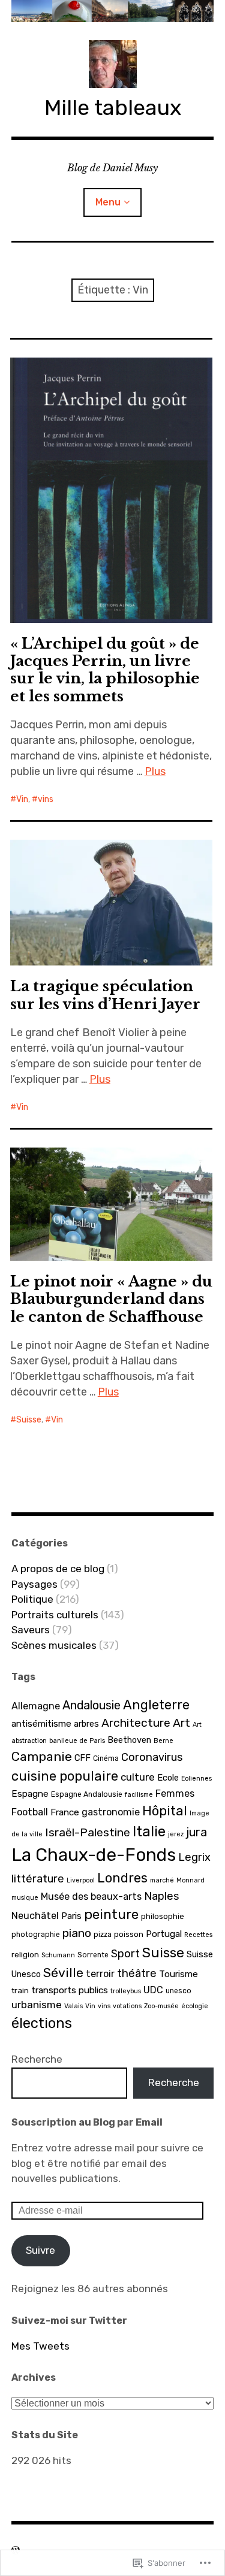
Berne (163, 1741)
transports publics (70, 1990)
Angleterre (156, 1705)
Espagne (30, 1794)
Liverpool (81, 1880)
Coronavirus (152, 1757)
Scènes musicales (54, 1645)
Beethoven (129, 1740)
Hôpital (165, 1811)
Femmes (175, 1793)
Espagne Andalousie (87, 1794)
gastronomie (111, 1812)
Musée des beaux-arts (91, 1897)
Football (30, 1812)
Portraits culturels (55, 1615)
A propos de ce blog (58, 1569)
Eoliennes (196, 1779)
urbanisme (37, 2005)
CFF (82, 1758)
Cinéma (106, 1758)
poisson (129, 1934)
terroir (100, 1974)
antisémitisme (41, 1724)
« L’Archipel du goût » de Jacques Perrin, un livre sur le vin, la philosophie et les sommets (105, 670)
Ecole (168, 1778)
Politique (32, 1599)
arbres (86, 1724)
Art (181, 1723)
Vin (22, 799)
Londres (122, 1878)
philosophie (163, 1916)
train (20, 1990)
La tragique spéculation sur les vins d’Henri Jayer (105, 995)
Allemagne (36, 1706)
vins (46, 799)
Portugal (164, 1934)
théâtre (137, 1973)
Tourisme (178, 1974)
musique (25, 1898)
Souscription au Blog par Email (87, 2122)
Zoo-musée (161, 2006)
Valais (73, 2006)
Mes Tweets (40, 2346)
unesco (178, 1991)
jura (196, 1832)
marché (162, 1880)
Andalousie (91, 1705)
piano (77, 1933)
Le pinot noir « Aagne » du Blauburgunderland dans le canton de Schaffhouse (111, 1299)
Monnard (190, 1880)
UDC (153, 1990)
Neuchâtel (35, 1916)
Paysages (34, 1584)
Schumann (58, 1955)
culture (138, 1777)
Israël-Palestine (88, 1832)
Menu (108, 202)
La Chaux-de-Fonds (94, 1855)
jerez (176, 1834)
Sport (125, 1954)
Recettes (198, 1935)
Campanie (42, 1756)
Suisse (29, 1420)
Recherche (37, 2059)
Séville (63, 1973)
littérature (38, 1879)
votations (127, 2006)
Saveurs (31, 1630)
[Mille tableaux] (113, 11)
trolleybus (126, 1991)
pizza (103, 1935)
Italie (149, 1831)
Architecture (136, 1723)
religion (25, 1954)
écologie (195, 2006)
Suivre (40, 2250)
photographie (36, 1935)
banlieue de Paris (77, 1741)
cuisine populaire (65, 1776)
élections (42, 2023)
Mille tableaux (113, 108)
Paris (71, 1916)
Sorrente (93, 1955)
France (65, 1812)
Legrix (194, 1857)
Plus (155, 771)
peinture (111, 1914)
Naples (162, 1896)
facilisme (139, 1795)
